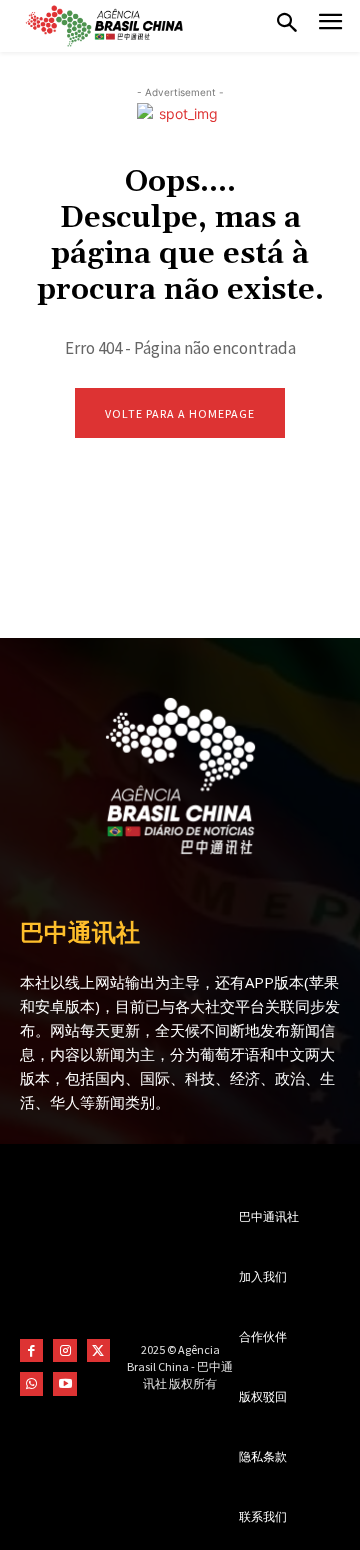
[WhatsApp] (31, 1383)
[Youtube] (64, 1383)
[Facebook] (31, 1350)
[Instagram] (64, 1350)
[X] (98, 1350)
